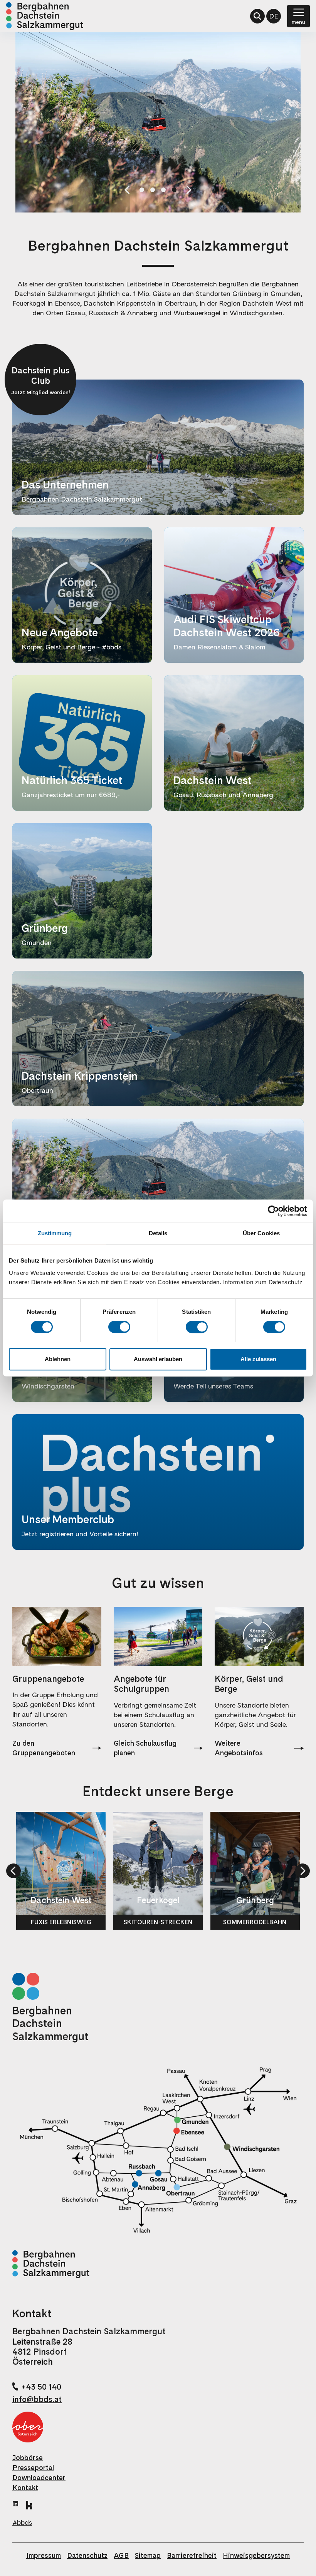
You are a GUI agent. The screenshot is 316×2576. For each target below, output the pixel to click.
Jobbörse (28, 2458)
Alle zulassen (258, 1359)
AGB (121, 2555)
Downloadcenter (39, 2478)
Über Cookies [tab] (261, 1233)
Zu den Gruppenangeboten (44, 1748)
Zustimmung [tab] (55, 1233)
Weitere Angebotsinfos (239, 1748)
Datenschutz (87, 2555)
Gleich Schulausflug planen (145, 1748)
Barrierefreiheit (192, 2555)
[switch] (119, 1327)
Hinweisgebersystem (256, 2555)
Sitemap (148, 2555)
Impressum (44, 2555)
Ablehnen (58, 1359)
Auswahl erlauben (158, 1359)
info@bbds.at (37, 2399)
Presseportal (33, 2468)
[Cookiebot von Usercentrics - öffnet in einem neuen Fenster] (273, 1211)
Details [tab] (158, 1233)
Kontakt (25, 2488)
